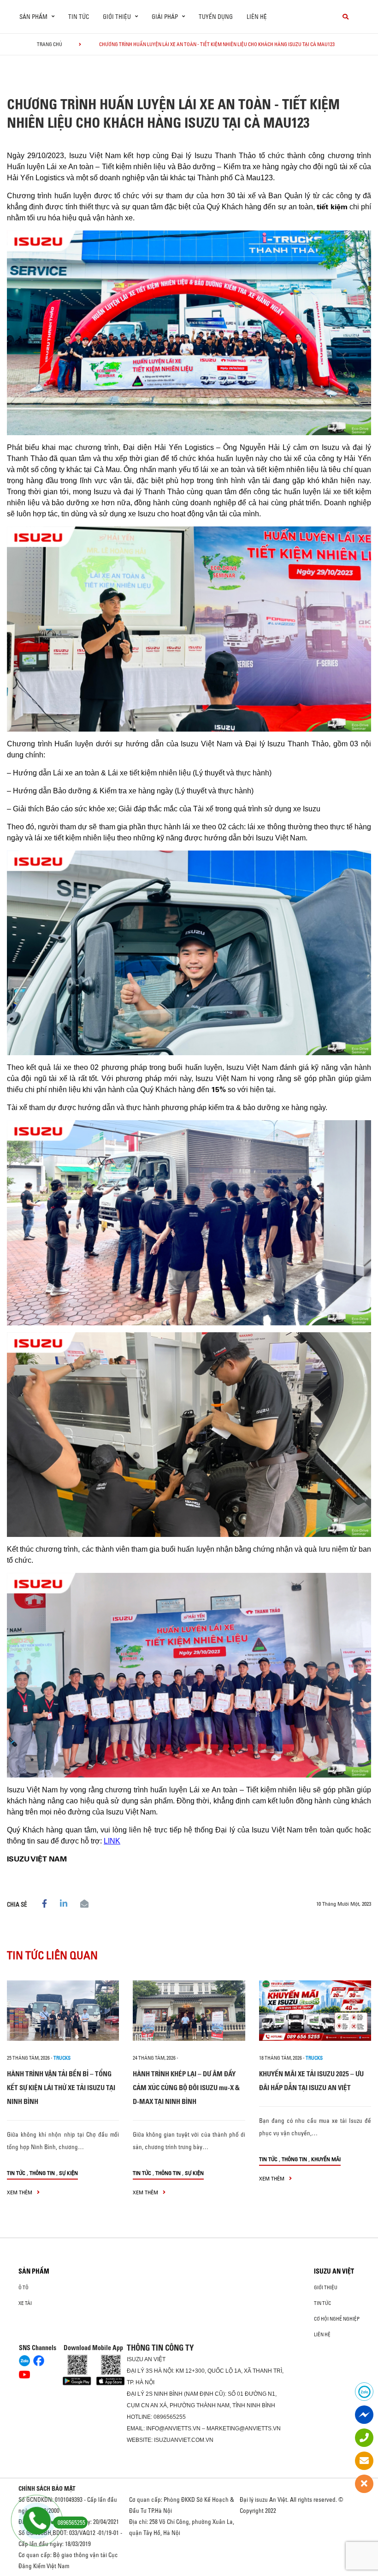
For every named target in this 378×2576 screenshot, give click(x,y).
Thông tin (42, 2173)
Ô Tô (24, 2287)
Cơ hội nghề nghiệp (337, 2319)
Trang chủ (50, 44)
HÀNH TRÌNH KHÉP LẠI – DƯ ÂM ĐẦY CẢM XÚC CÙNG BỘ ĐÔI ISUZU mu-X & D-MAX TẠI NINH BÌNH (186, 2088)
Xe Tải (25, 2303)
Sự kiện (68, 2173)
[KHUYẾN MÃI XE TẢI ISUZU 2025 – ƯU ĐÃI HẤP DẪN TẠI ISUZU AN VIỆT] (315, 2011)
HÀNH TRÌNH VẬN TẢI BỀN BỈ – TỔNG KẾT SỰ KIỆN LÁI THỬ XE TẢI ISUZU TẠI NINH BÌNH (61, 2088)
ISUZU (135, 2359)
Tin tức (79, 17)
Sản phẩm (34, 2271)
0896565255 (170, 2417)
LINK (112, 1841)
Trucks (62, 2058)
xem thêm (20, 2192)
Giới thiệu (326, 2287)
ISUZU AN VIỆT (334, 2271)
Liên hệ (257, 17)
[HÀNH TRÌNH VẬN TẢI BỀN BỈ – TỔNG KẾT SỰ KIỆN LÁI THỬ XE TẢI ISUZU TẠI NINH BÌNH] (63, 2011)
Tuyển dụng (216, 17)
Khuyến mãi (326, 2159)
